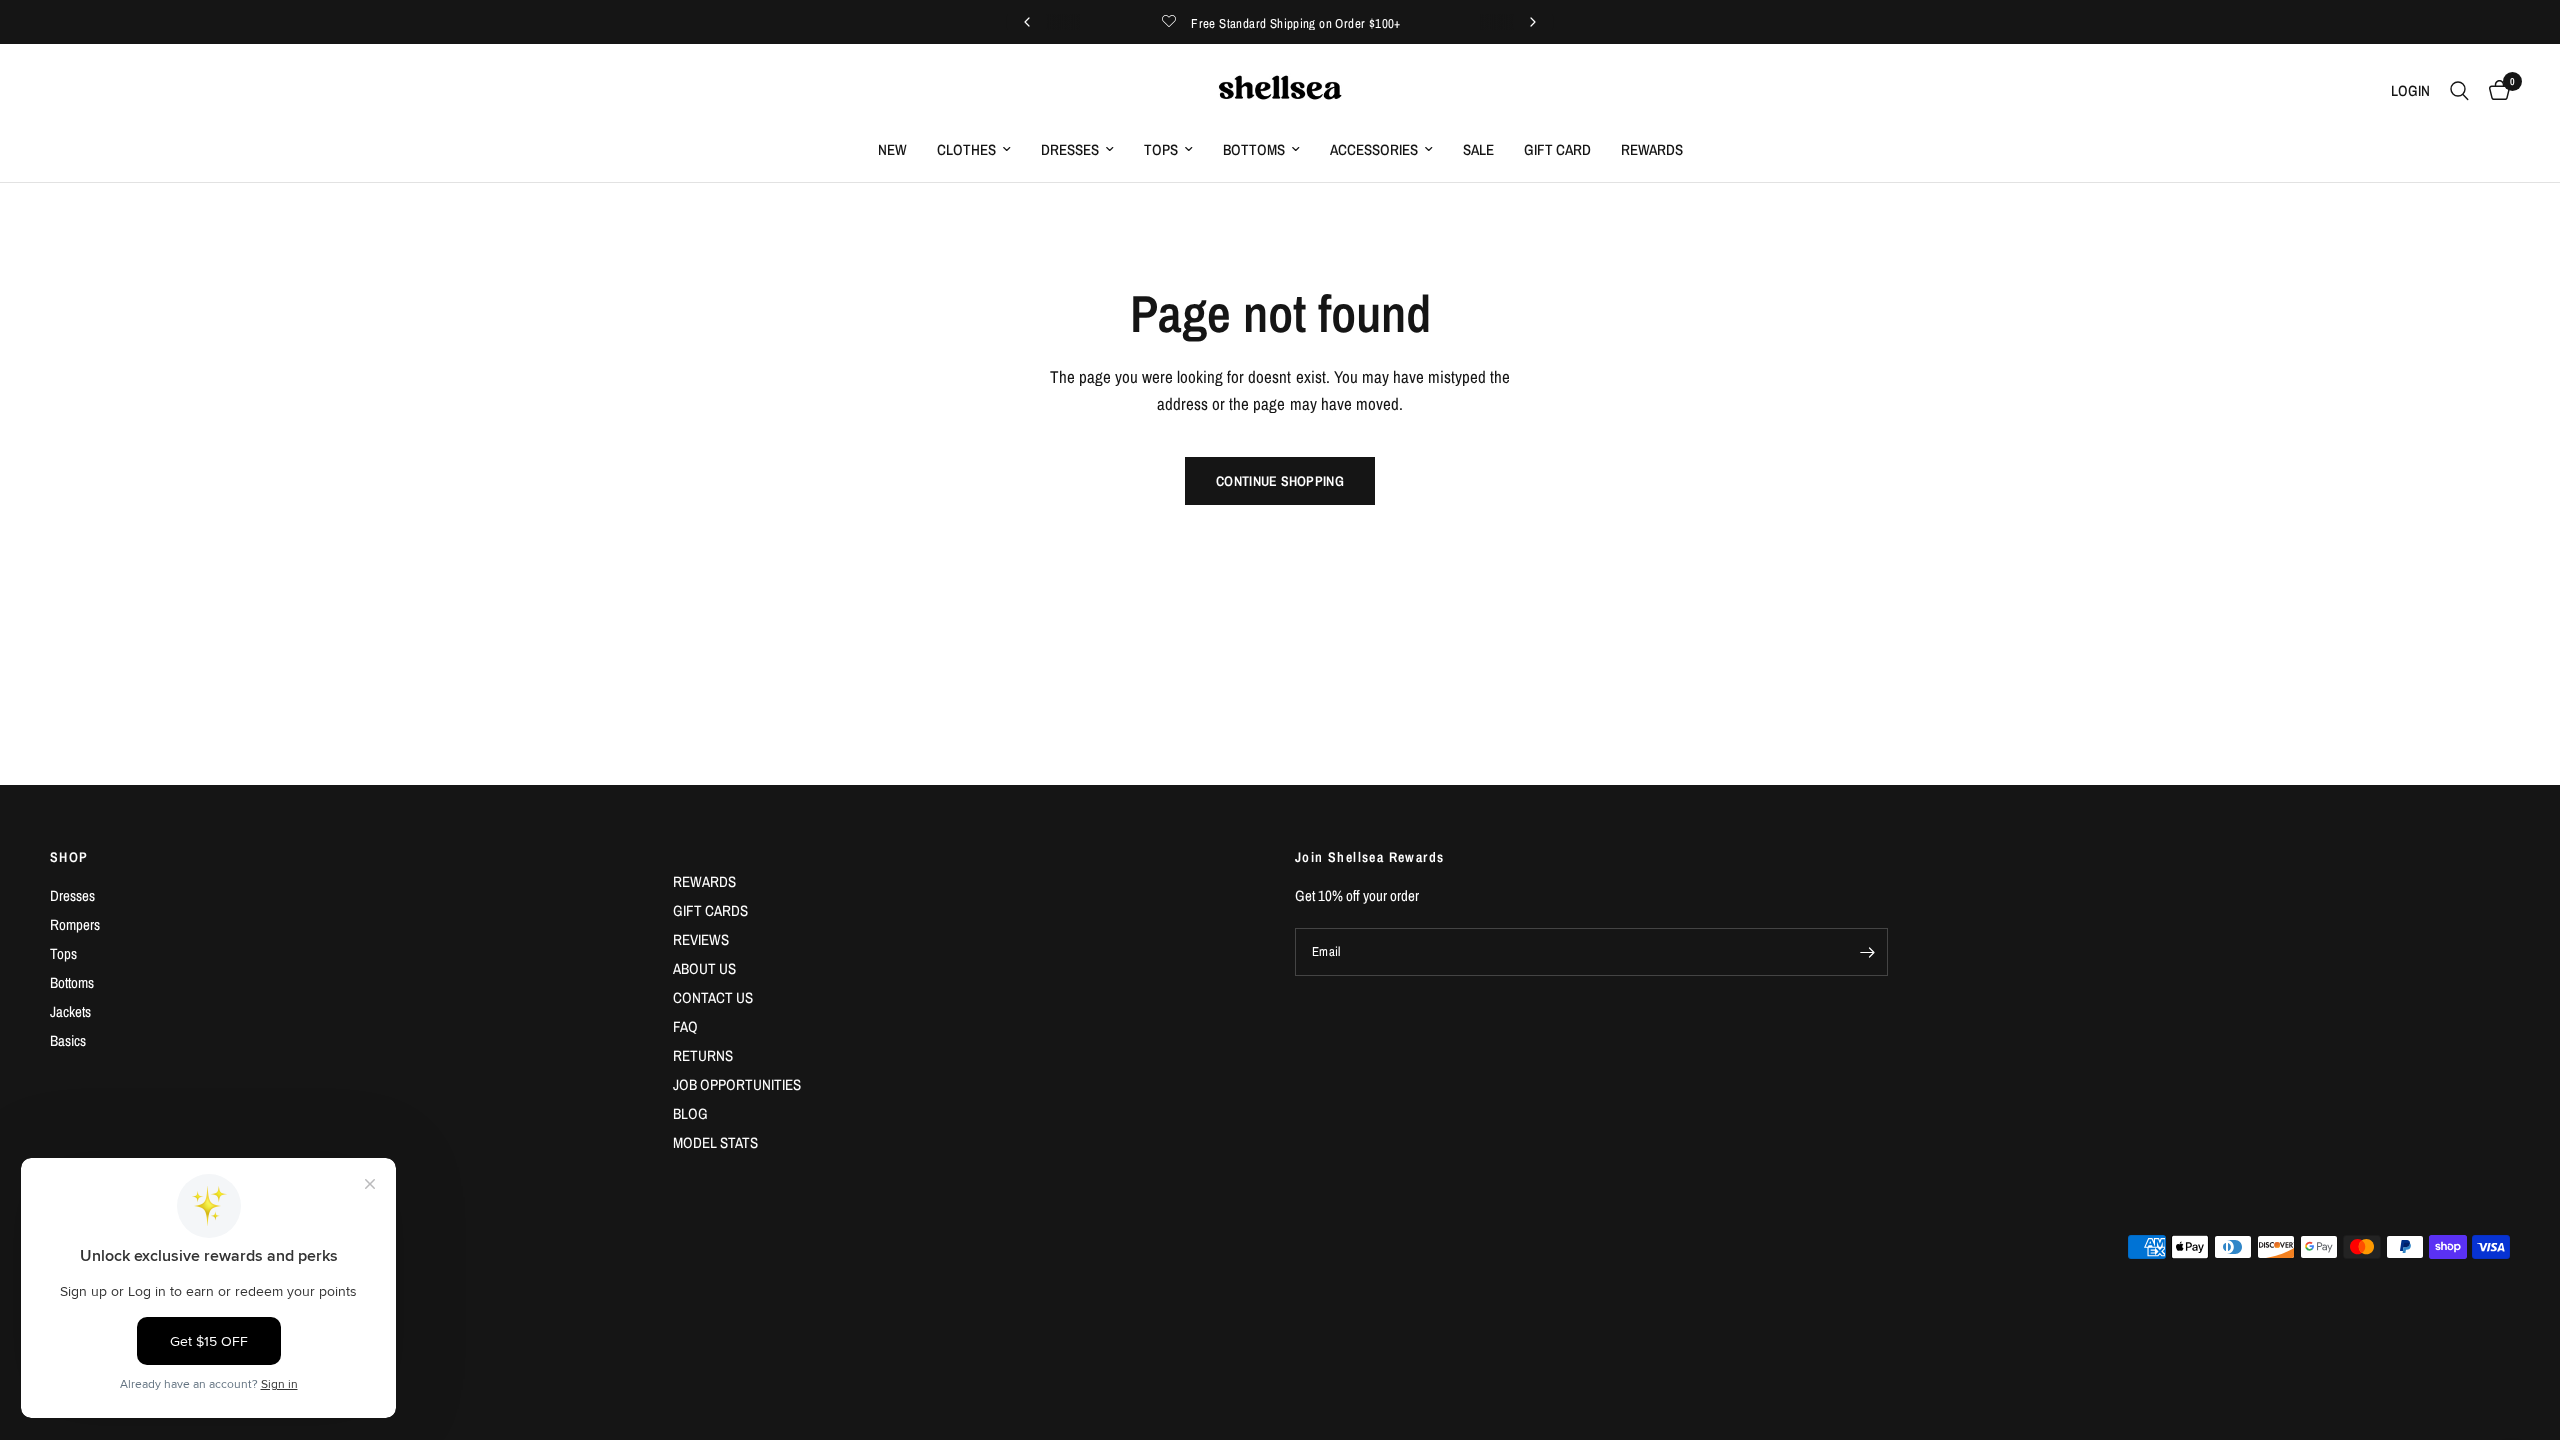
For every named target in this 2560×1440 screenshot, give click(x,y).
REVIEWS (701, 939)
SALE (1478, 149)
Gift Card (1557, 149)
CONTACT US (713, 997)
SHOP (69, 857)
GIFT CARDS (710, 910)
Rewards (1652, 149)
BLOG (690, 1113)
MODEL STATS (715, 1142)
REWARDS (704, 881)
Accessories (1374, 149)
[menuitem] (892, 150)
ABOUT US (704, 968)
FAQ (685, 1026)
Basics (68, 1040)
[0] (2494, 91)
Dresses (1070, 149)
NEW (892, 149)
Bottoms (1254, 149)
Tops (1161, 149)
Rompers (75, 924)
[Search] (2459, 91)
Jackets (70, 1011)
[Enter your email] (1868, 952)
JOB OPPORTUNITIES (737, 1084)
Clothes (966, 149)
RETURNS (703, 1055)
